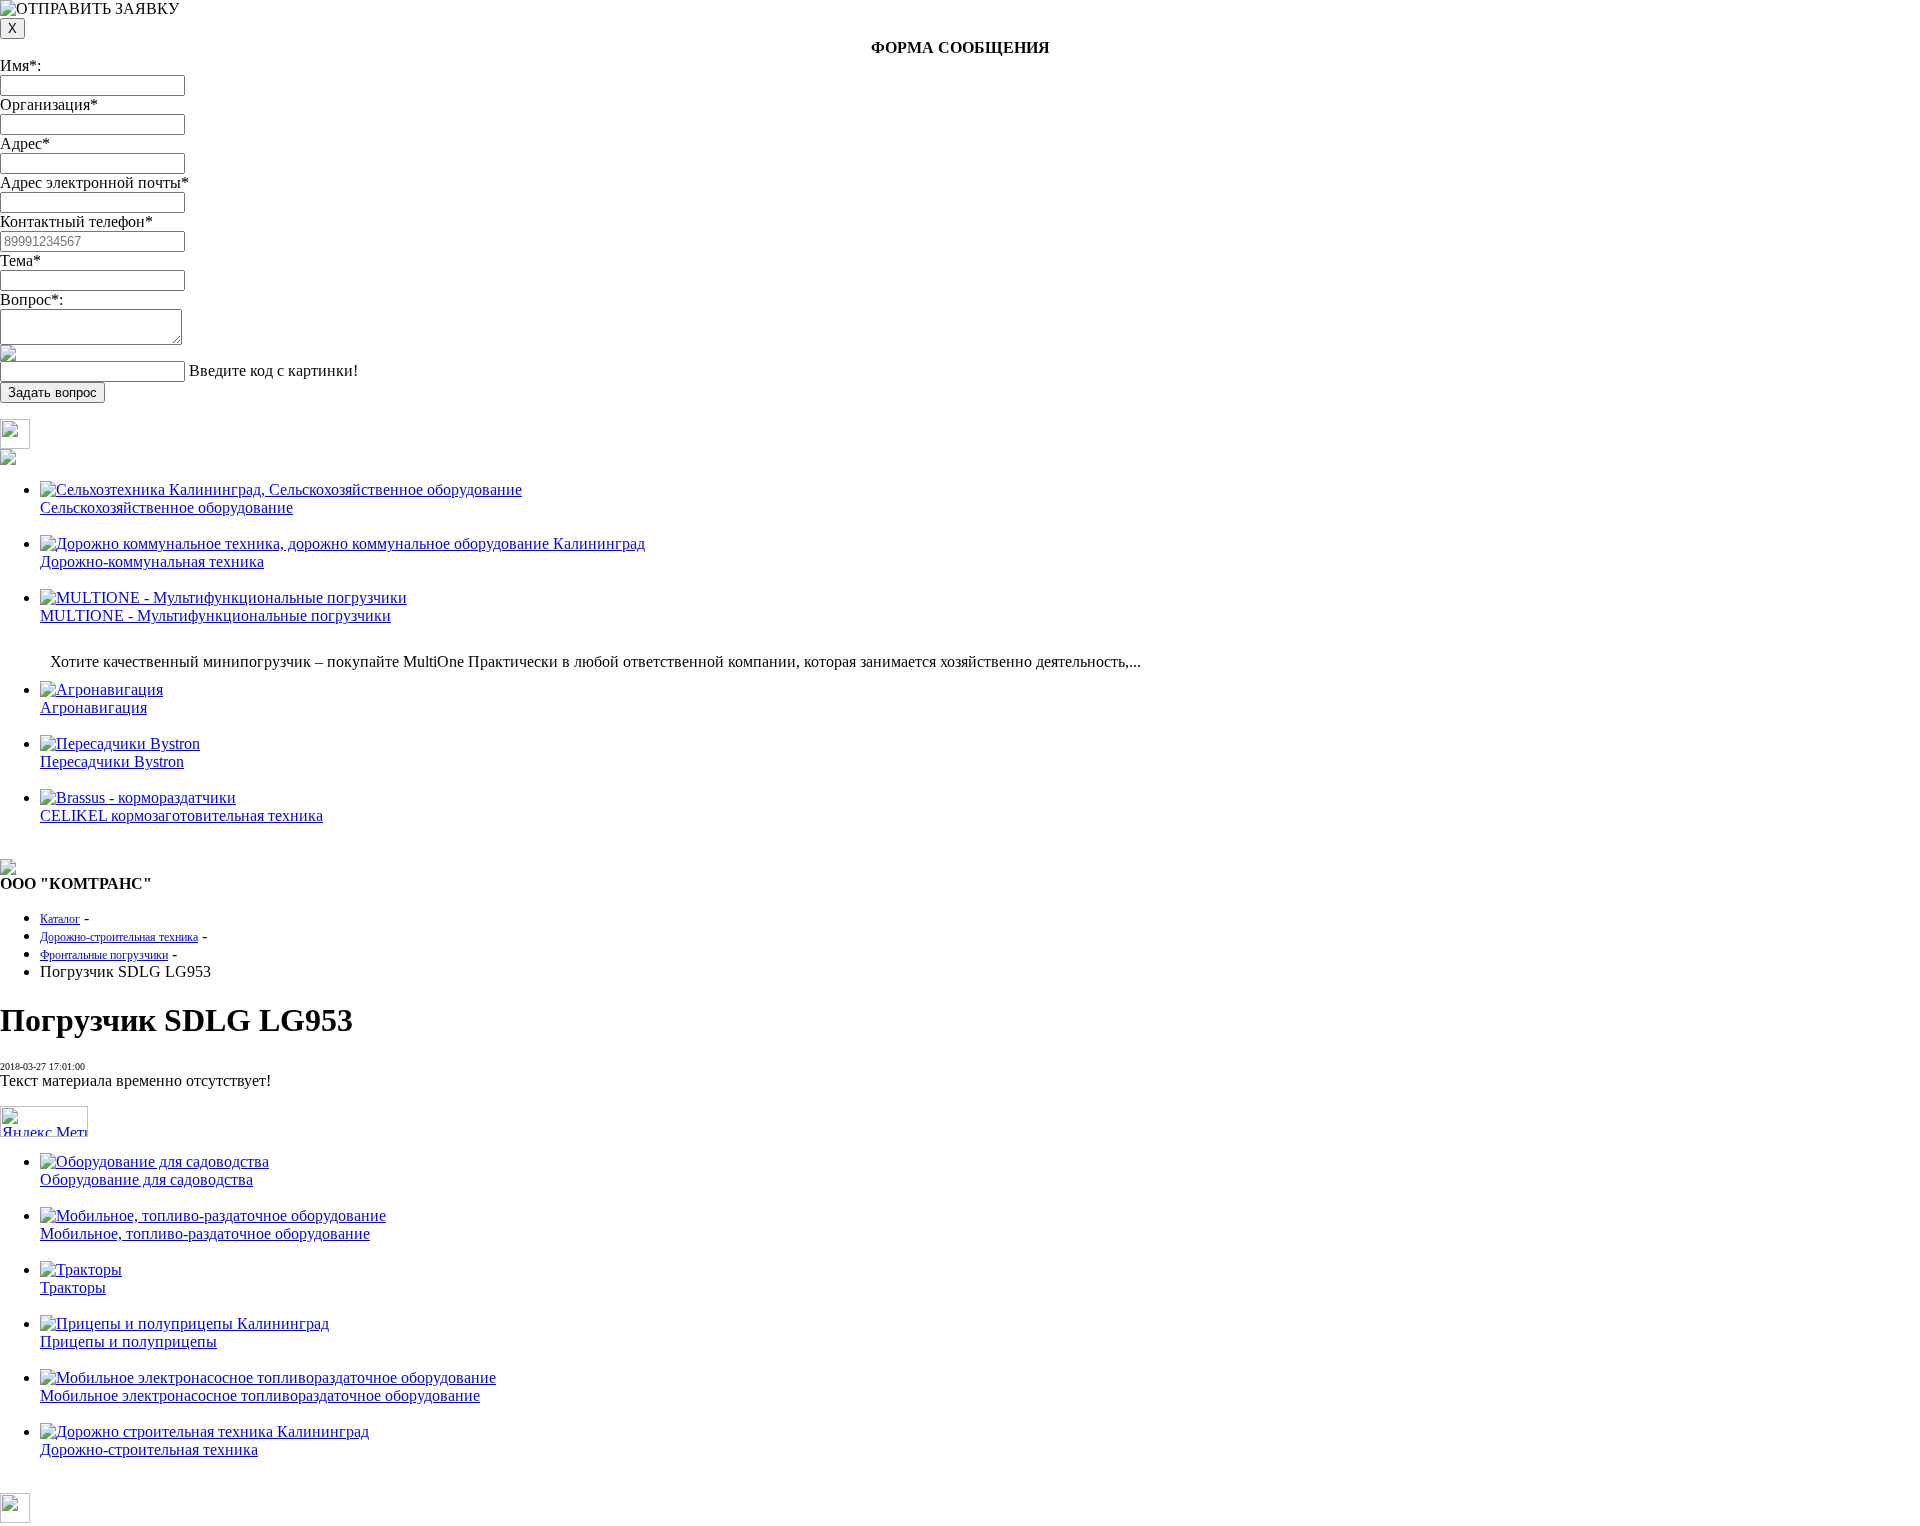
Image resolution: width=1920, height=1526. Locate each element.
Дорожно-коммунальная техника (152, 561)
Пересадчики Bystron (112, 761)
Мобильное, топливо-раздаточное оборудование (205, 1233)
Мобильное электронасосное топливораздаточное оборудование (260, 1395)
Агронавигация (93, 707)
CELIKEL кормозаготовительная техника (181, 815)
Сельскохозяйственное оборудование (166, 507)
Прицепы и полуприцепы (128, 1341)
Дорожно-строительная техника (149, 1449)
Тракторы (73, 1287)
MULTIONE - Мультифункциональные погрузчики (215, 615)
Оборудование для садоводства (146, 1179)
